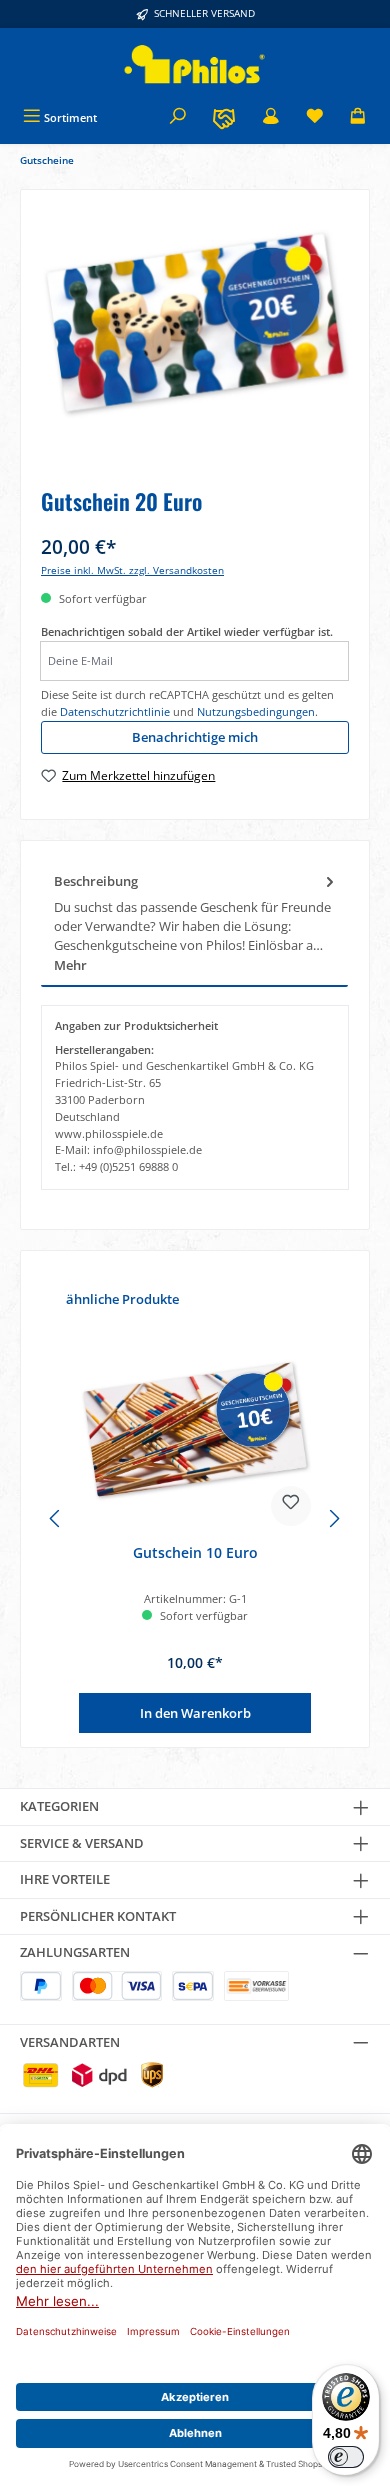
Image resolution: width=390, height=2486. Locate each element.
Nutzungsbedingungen (256, 711)
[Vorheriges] (56, 1518)
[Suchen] (178, 117)
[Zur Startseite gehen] (195, 64)
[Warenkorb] (358, 117)
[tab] (194, 924)
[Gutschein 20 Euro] (195, 322)
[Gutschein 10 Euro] (195, 1429)
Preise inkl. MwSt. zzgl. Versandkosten (132, 570)
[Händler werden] (224, 117)
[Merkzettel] (315, 117)
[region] (195, 342)
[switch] (346, 2457)
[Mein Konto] (271, 117)
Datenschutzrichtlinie (115, 711)
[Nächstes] (334, 1518)
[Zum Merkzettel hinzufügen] (291, 1506)
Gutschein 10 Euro (195, 1553)
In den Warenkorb (195, 1713)
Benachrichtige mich (195, 737)
